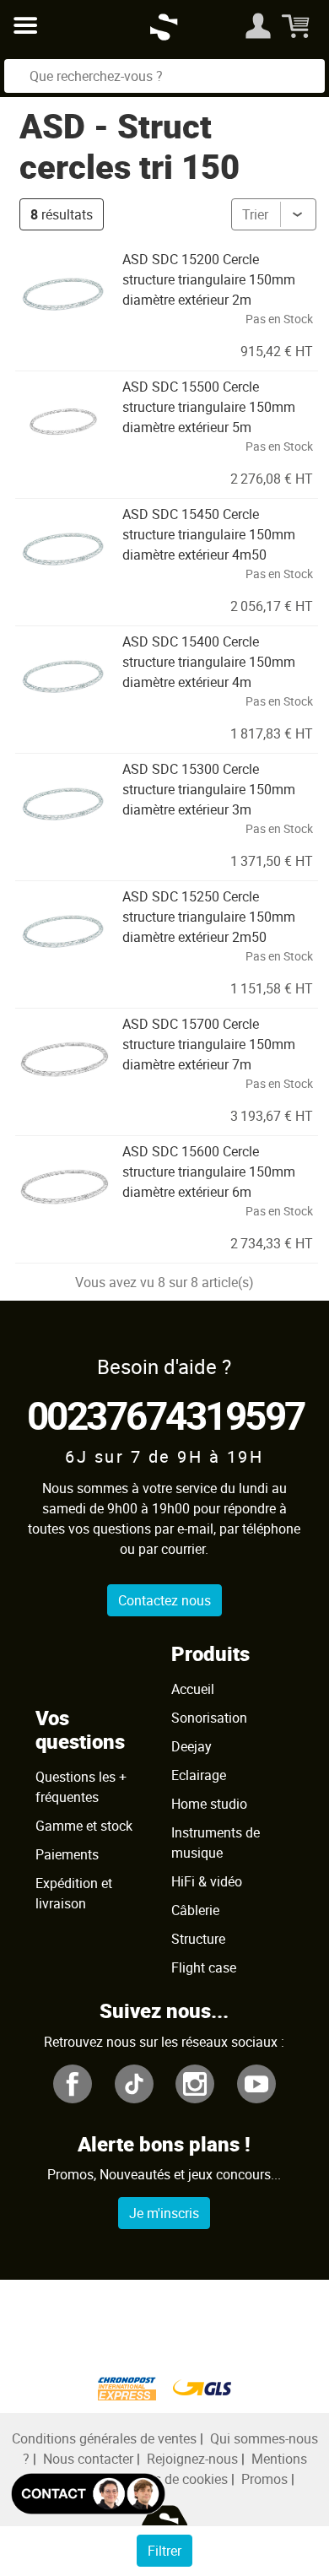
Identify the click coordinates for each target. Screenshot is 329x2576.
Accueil (193, 1689)
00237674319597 (166, 1415)
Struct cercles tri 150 (129, 146)
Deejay (191, 1746)
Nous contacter (88, 2459)
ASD (52, 126)
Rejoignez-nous (192, 2459)
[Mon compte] (258, 25)
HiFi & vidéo (207, 1881)
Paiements (67, 1854)
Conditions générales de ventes (104, 2438)
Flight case (204, 1967)
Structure (198, 1939)
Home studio (209, 1804)
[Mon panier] (297, 25)
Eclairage (199, 1775)
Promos (264, 2479)
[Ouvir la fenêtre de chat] (88, 2494)
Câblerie (195, 1910)
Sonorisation (209, 1718)
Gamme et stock (84, 1826)
